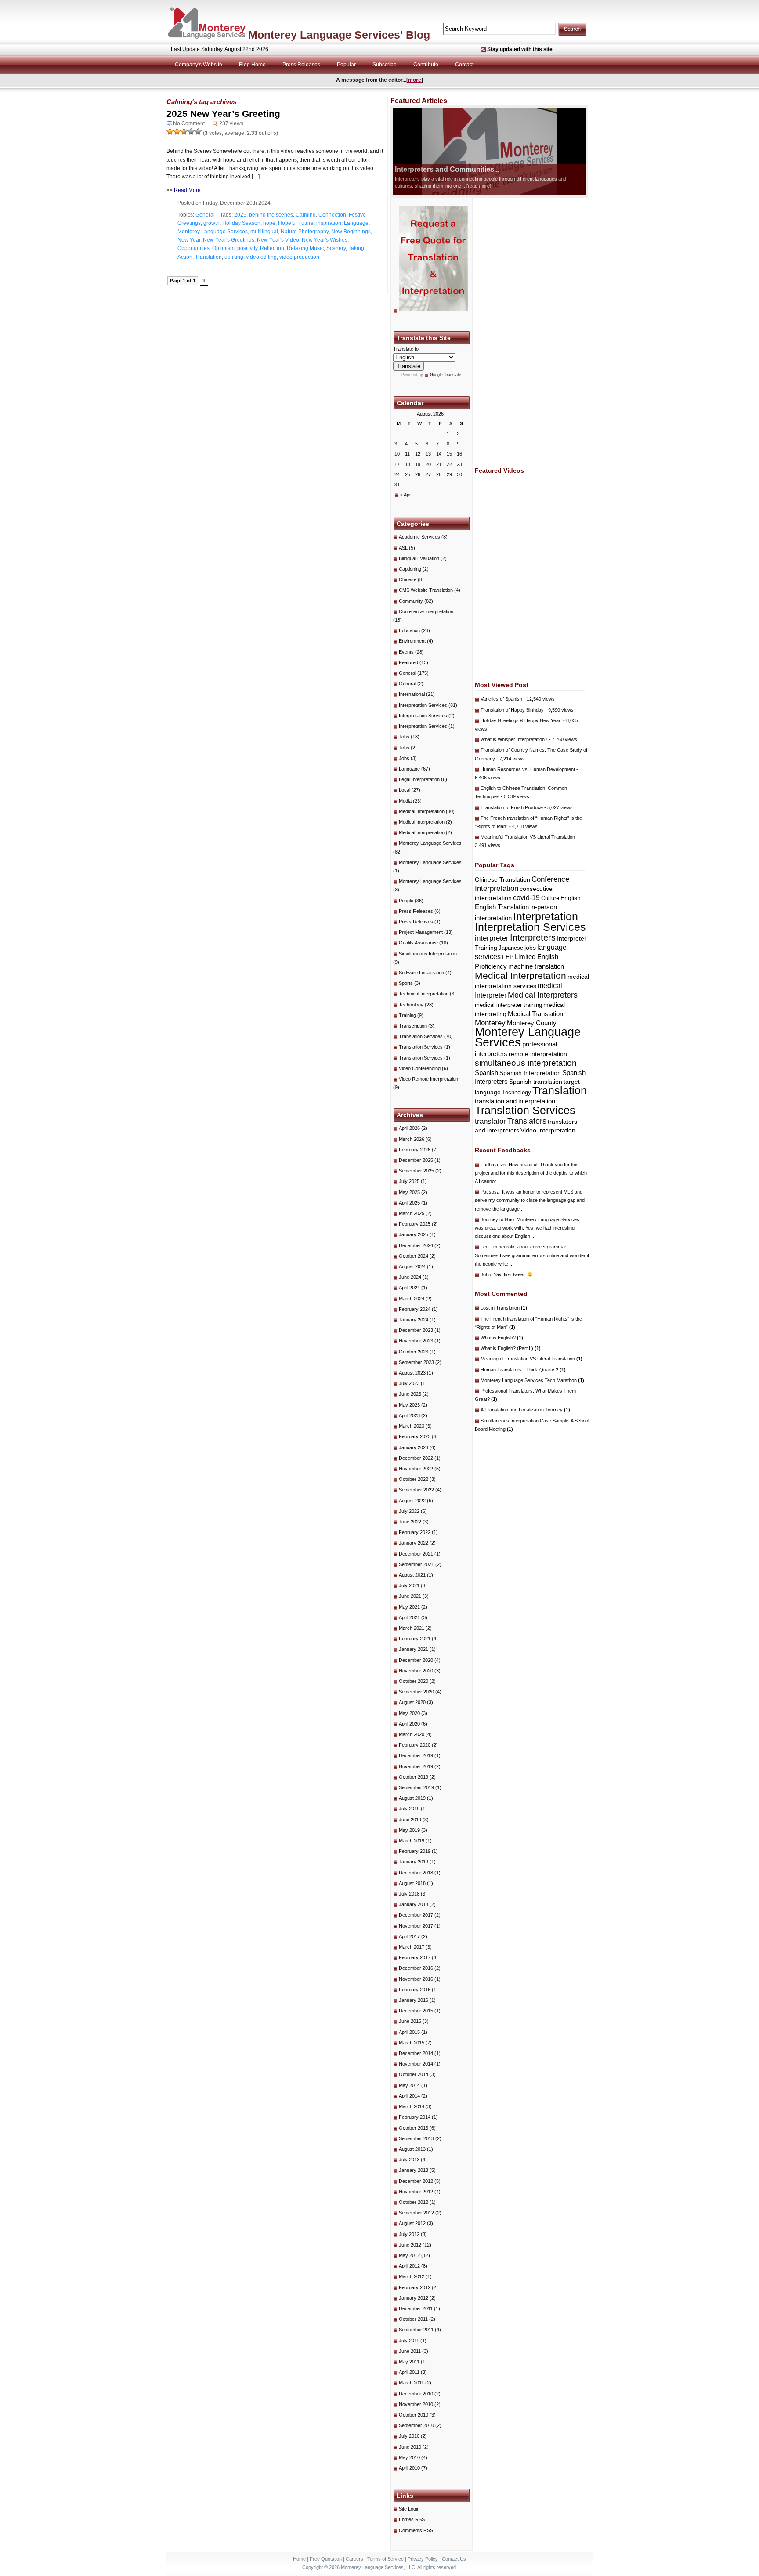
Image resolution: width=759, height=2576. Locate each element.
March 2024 (412, 1299)
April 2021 (409, 1617)
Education (409, 630)
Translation (208, 257)
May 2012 (409, 2255)
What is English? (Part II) (511, 1348)
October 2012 (414, 2202)
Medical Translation (535, 1014)
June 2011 (410, 2351)
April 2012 (409, 2266)
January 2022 (414, 1543)
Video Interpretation (548, 1130)
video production (299, 257)
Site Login (409, 2509)
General (205, 215)
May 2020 (409, 1713)
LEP (508, 957)
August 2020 (412, 1702)
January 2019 (414, 1862)
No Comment (189, 123)
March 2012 (412, 2276)
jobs (530, 948)
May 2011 (409, 2362)
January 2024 (414, 1320)
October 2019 (414, 1777)
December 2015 (416, 2011)
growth (211, 223)
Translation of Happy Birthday (512, 710)
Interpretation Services (423, 705)
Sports (406, 983)
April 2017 (409, 1936)
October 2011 (413, 2319)
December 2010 (416, 2394)
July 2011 (409, 2341)
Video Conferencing (420, 1068)
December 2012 (416, 2181)
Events (406, 652)
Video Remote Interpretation (428, 1079)
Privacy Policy (423, 2559)
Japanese (511, 948)
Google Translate (446, 375)
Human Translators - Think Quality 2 (523, 1370)
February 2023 (415, 1436)
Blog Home (252, 65)
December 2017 (416, 1915)
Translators (527, 1121)
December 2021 (416, 1554)
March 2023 (412, 1426)
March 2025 (412, 1213)
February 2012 (415, 2287)
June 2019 (410, 1820)
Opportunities (193, 248)
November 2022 (416, 1469)
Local (405, 790)
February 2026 (415, 1150)
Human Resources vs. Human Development (528, 769)
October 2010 (414, 2415)
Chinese (408, 579)
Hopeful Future (296, 223)
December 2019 (416, 1755)
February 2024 (415, 1309)
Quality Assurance (418, 943)
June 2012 (410, 2245)
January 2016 (414, 2000)
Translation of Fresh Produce (512, 807)
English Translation (502, 907)
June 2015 (410, 2021)
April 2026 (409, 1128)
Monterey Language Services (213, 232)
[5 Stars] (198, 131)
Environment (412, 641)
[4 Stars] (191, 131)
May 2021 (409, 1607)
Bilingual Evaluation (419, 558)
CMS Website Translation (426, 590)
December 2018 (416, 1873)
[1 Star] (170, 131)
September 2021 (416, 1564)
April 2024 (409, 1288)
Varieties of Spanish (501, 699)
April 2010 (409, 2468)
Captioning (410, 569)
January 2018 (414, 1904)
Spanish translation (536, 1082)
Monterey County (532, 1023)
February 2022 (415, 1532)
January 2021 (414, 1649)
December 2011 (416, 2308)
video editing (261, 257)
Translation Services (421, 1036)
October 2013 (414, 2128)
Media (405, 801)
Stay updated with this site (520, 49)
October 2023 (414, 1352)
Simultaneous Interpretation (428, 954)
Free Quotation (326, 2559)
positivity (247, 248)
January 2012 (414, 2298)
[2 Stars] (177, 131)
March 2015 (412, 2043)
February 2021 (415, 1639)
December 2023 (416, 1330)
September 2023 (416, 1362)
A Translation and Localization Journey (525, 1410)
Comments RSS (416, 2530)
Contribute (426, 65)
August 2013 (412, 2149)
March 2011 (411, 2383)
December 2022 (416, 1458)
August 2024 (412, 1266)
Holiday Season (241, 223)
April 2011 (409, 2372)
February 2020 (415, 1745)
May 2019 (409, 1830)
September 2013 (416, 2138)
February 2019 (415, 1851)
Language (356, 223)
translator (490, 1121)
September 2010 (416, 2425)
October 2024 (414, 1256)
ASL (403, 548)
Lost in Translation (504, 1308)
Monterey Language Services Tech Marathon (532, 1380)
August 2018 (412, 1883)
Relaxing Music (305, 248)
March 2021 (412, 1628)
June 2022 (410, 1522)
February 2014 (415, 2117)
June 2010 (410, 2447)
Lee (484, 1247)
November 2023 (416, 1341)
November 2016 (416, 1979)
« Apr (406, 495)
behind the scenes (271, 215)
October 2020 (414, 1681)
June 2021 (410, 1596)
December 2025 (416, 1160)
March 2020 (412, 1734)
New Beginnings (351, 232)
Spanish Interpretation (530, 1073)
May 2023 (409, 1405)
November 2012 (416, 2192)
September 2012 (416, 2213)
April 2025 (409, 1203)
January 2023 (414, 1447)
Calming (306, 215)
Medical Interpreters (543, 995)
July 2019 (409, 1809)
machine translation (536, 966)
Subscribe (385, 65)
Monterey (490, 1023)
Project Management (421, 932)
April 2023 (409, 1415)
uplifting (234, 257)
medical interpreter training (508, 1005)
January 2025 (414, 1234)
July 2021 (409, 1585)
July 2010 (409, 2436)
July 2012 (409, 2234)
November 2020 (416, 1671)
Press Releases (301, 65)
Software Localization (421, 973)
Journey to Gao (497, 1219)
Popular (346, 65)
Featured (408, 662)
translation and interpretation (515, 1101)
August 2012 (412, 2223)
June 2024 (410, 1277)
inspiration (329, 223)
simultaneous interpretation (526, 1063)
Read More (187, 190)
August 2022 (412, 1501)
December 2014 (416, 2053)
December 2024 (416, 1245)
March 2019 (412, 1841)
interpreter (492, 938)
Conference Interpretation (426, 611)
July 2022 (409, 1511)
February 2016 (415, 1990)
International (412, 694)
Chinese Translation (502, 879)
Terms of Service (385, 2559)
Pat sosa (490, 1192)
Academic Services (419, 537)
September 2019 (416, 1787)
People (406, 901)
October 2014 (414, 2074)
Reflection (272, 248)
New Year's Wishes (325, 240)
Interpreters (533, 937)
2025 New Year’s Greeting (223, 114)
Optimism (223, 248)
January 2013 (414, 2170)
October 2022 (414, 1479)
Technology (411, 1005)
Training (407, 1015)
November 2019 (416, 1766)
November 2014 (416, 2064)
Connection (332, 215)
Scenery (336, 248)
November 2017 (416, 1926)
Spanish (486, 1073)
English (571, 898)
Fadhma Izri (493, 1165)
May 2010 (409, 2457)
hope (269, 223)
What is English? (502, 1338)
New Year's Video (278, 240)
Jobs (404, 737)
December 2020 (416, 1660)
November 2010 (416, 2404)
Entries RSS (412, 2519)
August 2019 (412, 1798)
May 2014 (409, 2085)
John (486, 1274)
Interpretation (546, 917)
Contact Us (454, 2559)
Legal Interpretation (419, 779)
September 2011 (416, 2330)
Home (299, 2559)
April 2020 (409, 1724)
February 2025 (415, 1224)
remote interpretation (538, 1054)
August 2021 (412, 1575)
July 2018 (409, 1894)
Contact (464, 65)
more (415, 80)
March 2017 (412, 1947)
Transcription (413, 1026)
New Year (189, 240)
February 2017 (415, 1957)
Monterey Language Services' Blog (339, 35)
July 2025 (409, 1181)
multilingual (264, 232)
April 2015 (409, 2032)
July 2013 (409, 2160)
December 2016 (416, 1968)
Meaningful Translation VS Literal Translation (528, 837)
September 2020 (416, 1692)
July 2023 (409, 1383)
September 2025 (416, 1171)
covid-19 (526, 898)
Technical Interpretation (424, 994)
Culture (550, 898)
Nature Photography (305, 232)
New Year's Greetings (229, 240)
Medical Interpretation (422, 811)
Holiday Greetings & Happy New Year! (521, 720)
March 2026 (412, 1139)
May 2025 (409, 1192)
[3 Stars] (184, 131)
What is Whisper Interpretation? (514, 739)
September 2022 (416, 1490)
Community (411, 601)
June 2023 (410, 1394)
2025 (240, 215)
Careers (354, 2559)
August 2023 (412, 1373)
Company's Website (199, 65)
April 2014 (409, 2096)
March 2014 (412, 2106)
